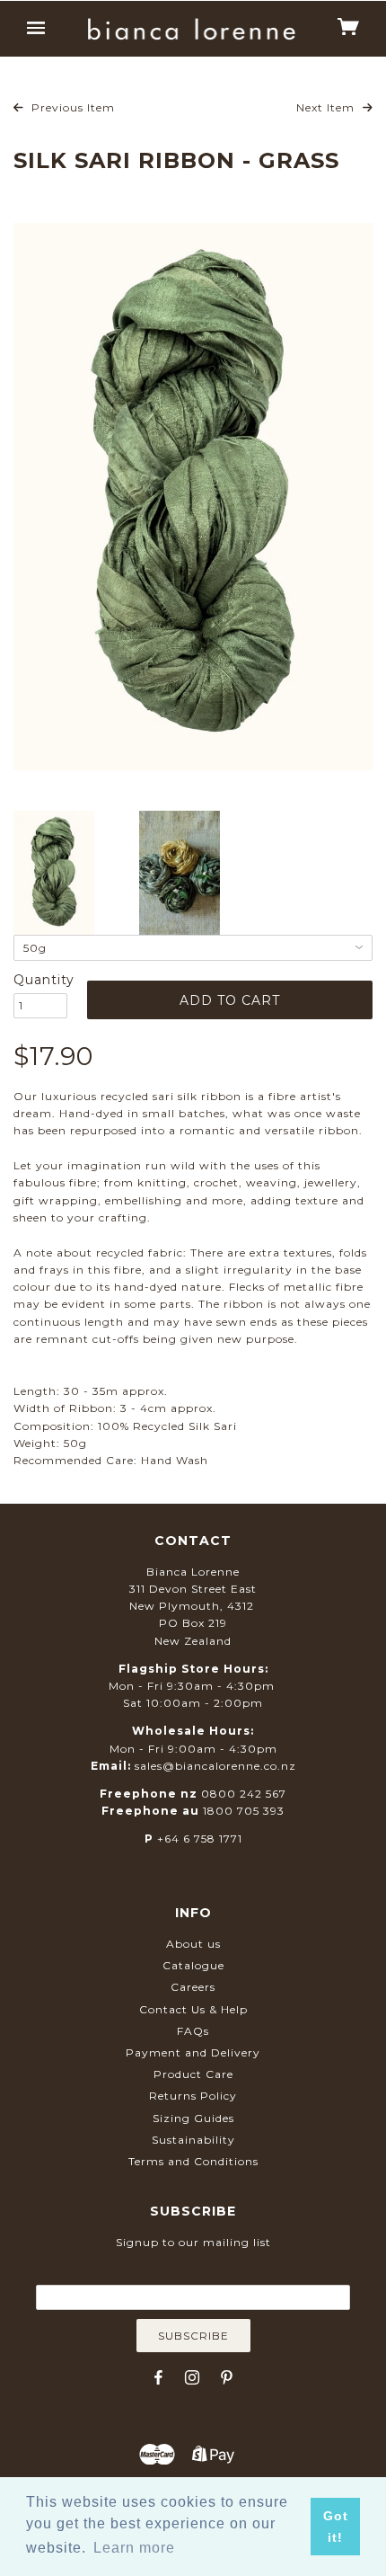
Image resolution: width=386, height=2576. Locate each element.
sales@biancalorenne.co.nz (215, 1766)
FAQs (193, 2031)
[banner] (192, 29)
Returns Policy (193, 2096)
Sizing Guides (193, 2118)
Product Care (193, 2074)
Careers (193, 1987)
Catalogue (193, 1965)
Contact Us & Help (193, 2009)
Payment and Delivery (193, 2052)
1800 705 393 (244, 1811)
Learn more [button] (134, 2548)
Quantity (40, 980)
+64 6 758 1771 (200, 1839)
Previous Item (71, 107)
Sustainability (193, 2140)
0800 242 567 (244, 1794)
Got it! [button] (336, 2527)
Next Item (327, 107)
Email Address (193, 2272)
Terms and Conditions (193, 2161)
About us (193, 1944)
